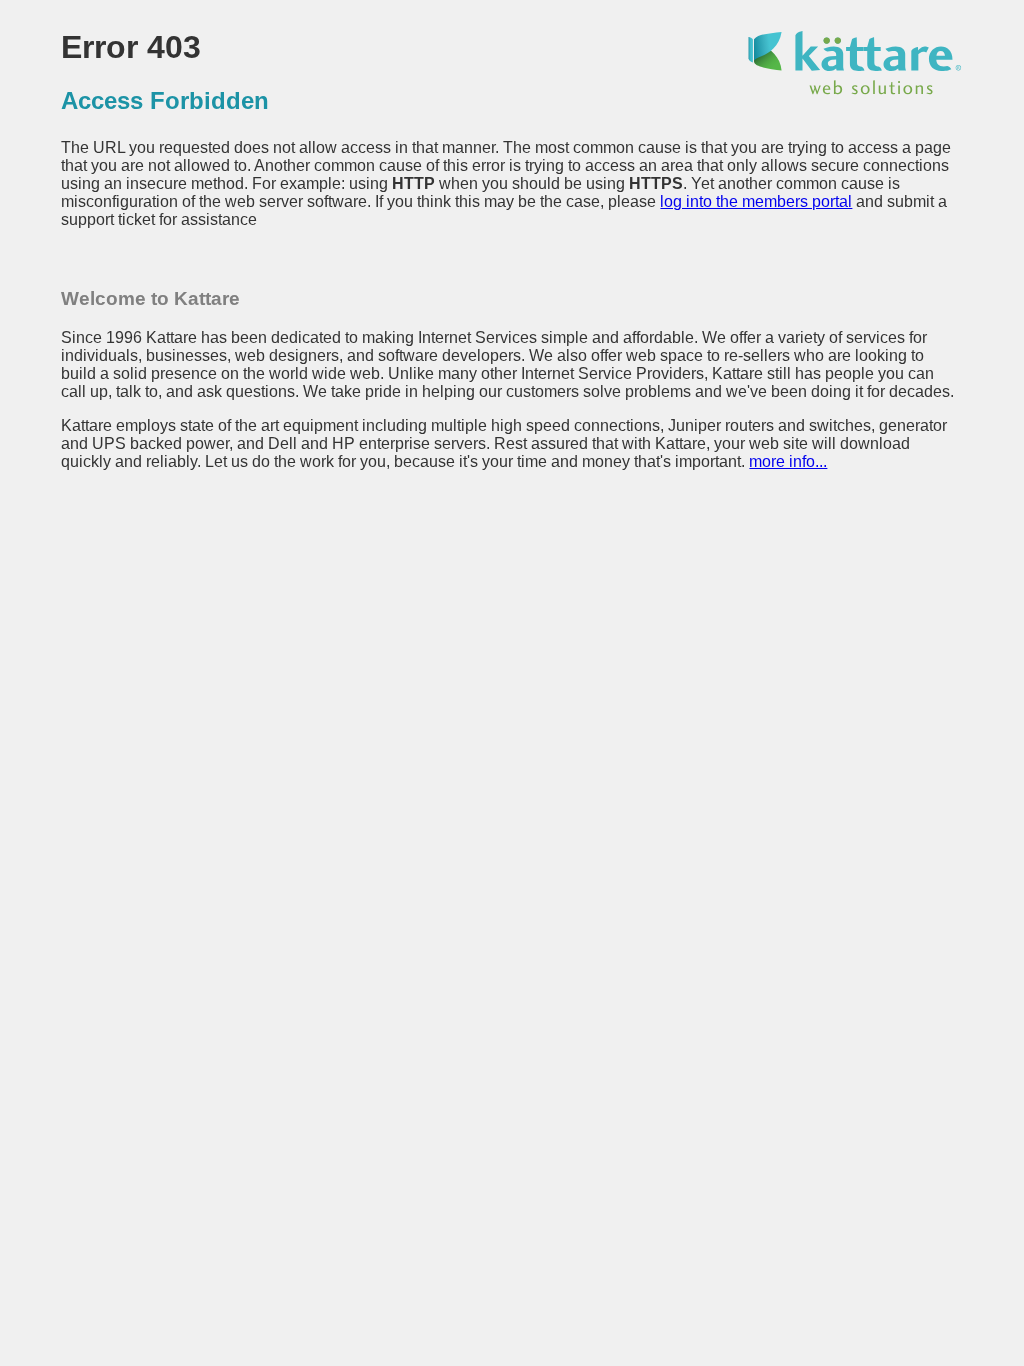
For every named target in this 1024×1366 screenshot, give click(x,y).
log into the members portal (756, 201)
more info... (788, 461)
